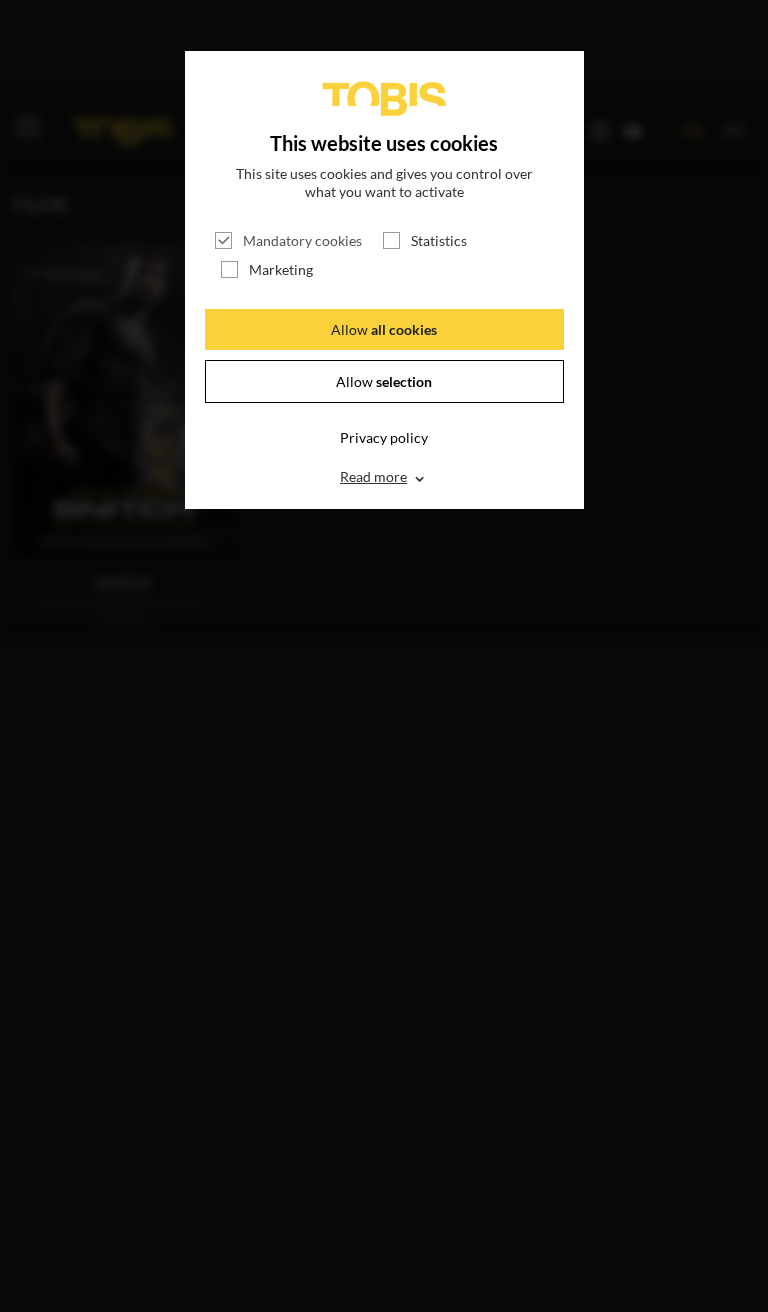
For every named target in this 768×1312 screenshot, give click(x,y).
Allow (384, 329)
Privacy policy (384, 437)
